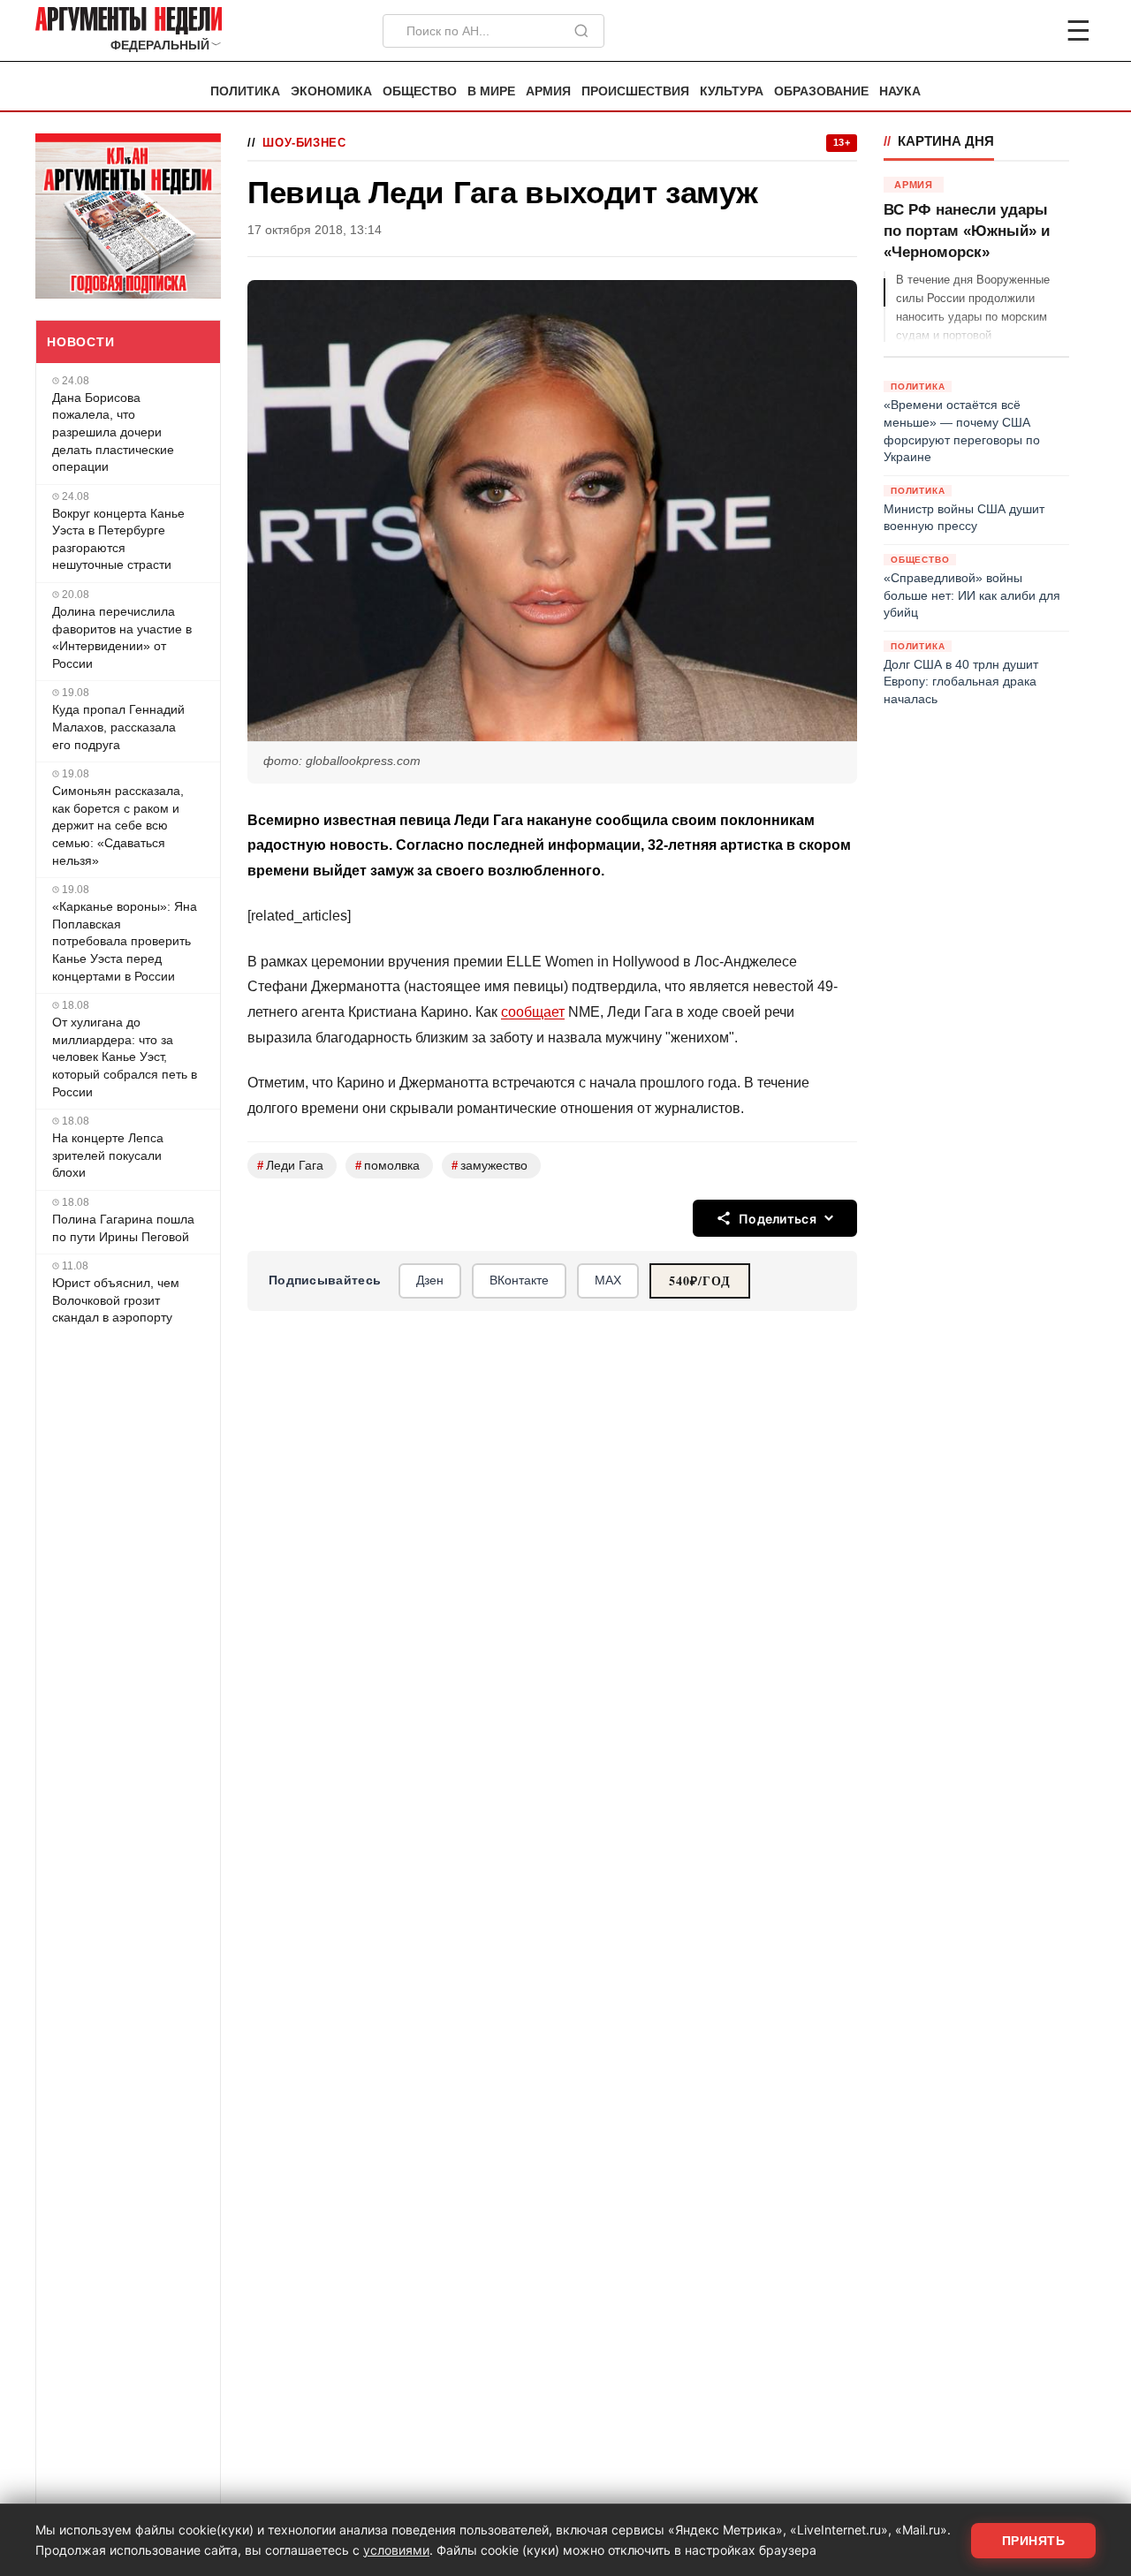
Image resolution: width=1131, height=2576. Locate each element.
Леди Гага (290, 1166)
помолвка (387, 1166)
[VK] (1030, 31)
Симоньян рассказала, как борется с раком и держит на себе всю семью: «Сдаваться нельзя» (118, 825)
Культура (732, 91)
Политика (245, 91)
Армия (548, 91)
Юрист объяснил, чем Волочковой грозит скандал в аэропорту (116, 1300)
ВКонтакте (519, 1280)
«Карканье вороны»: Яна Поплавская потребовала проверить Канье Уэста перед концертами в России (125, 941)
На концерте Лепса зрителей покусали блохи (108, 1155)
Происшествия (635, 91)
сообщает (533, 1012)
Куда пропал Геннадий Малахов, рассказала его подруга (118, 727)
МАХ (608, 1280)
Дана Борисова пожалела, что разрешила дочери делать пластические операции (113, 432)
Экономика (331, 91)
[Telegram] (986, 31)
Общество (420, 91)
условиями (396, 2550)
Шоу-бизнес (304, 143)
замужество (490, 1166)
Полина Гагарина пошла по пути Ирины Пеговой (123, 1228)
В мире (491, 91)
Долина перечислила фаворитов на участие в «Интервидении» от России (122, 637)
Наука (900, 91)
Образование (821, 91)
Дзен (430, 1280)
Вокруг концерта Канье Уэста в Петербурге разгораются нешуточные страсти (118, 539)
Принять (1034, 2541)
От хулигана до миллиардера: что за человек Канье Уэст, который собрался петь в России (125, 1057)
